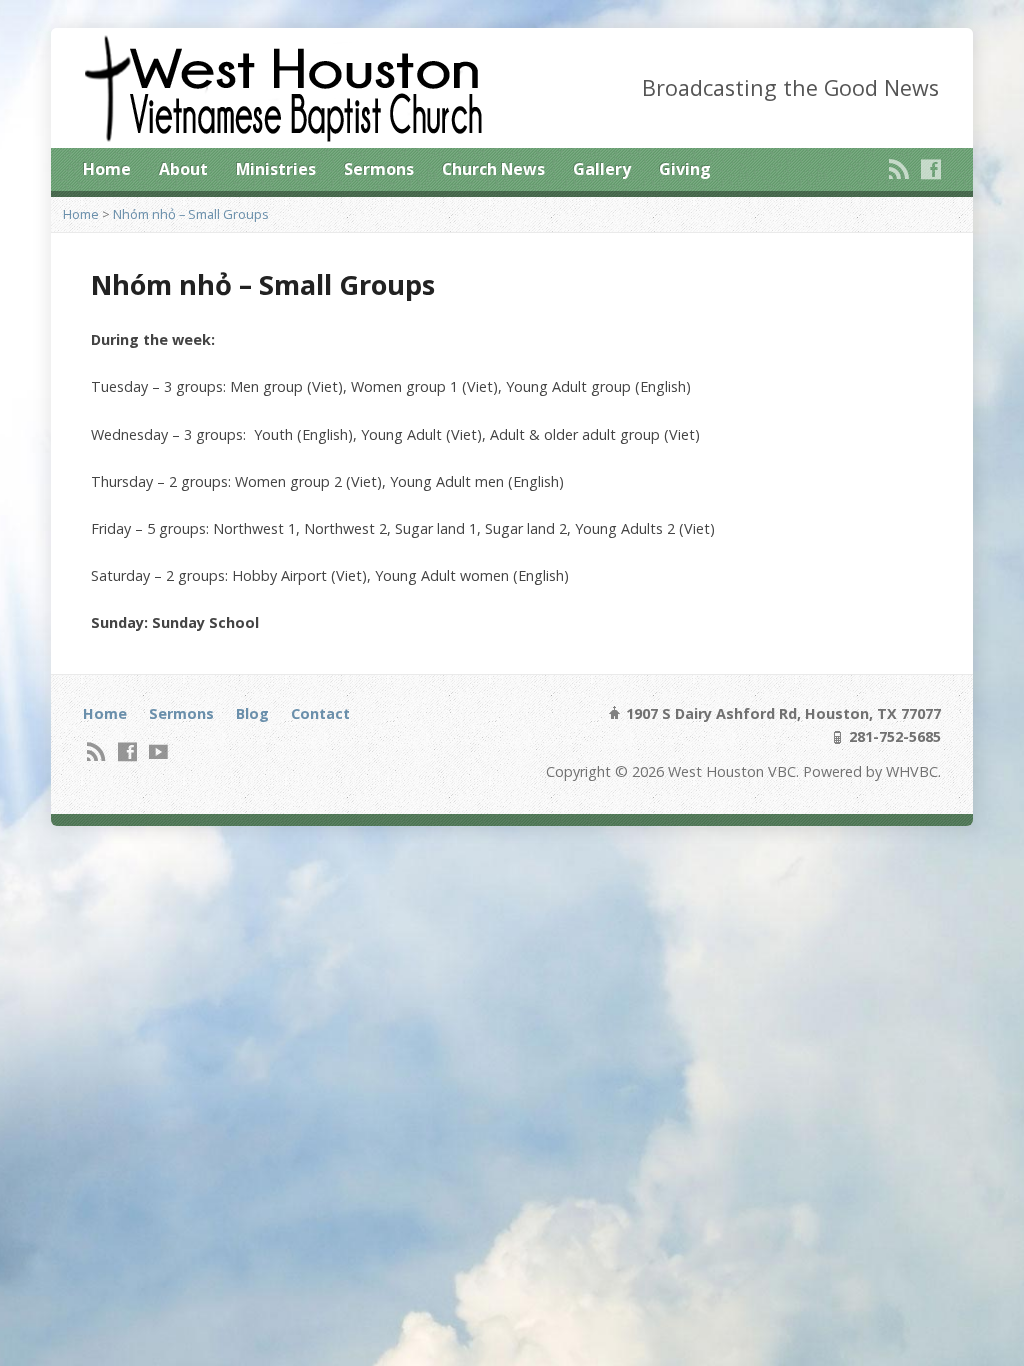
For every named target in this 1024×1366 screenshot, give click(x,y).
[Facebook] (931, 169)
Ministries (276, 169)
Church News (493, 169)
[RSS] (899, 169)
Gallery (602, 169)
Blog (252, 713)
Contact (320, 713)
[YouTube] (158, 751)
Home (107, 169)
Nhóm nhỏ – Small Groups (191, 214)
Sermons (379, 169)
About (183, 169)
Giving (685, 169)
